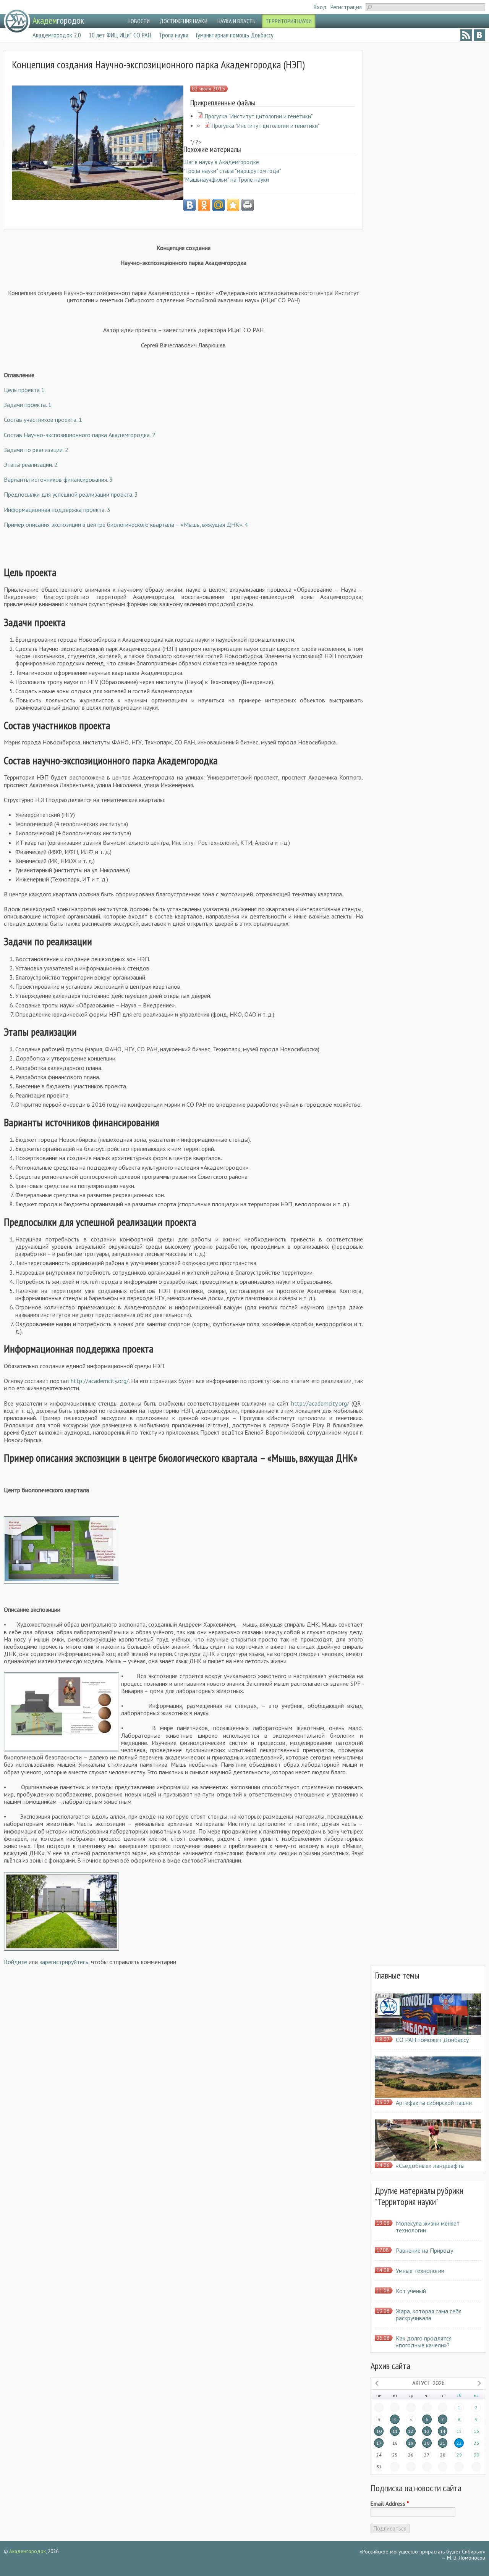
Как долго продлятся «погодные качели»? (424, 2342)
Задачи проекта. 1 (28, 405)
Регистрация (346, 7)
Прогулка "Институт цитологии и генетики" (259, 116)
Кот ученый (411, 2291)
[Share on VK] (189, 205)
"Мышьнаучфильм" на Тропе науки (226, 180)
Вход (320, 7)
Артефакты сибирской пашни (434, 2103)
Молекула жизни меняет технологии (428, 2227)
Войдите (15, 1962)
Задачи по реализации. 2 (36, 450)
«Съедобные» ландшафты (430, 2166)
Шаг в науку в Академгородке (221, 162)
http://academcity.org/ (100, 1381)
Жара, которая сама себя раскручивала (429, 2315)
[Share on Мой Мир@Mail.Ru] (219, 205)
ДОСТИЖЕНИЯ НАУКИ (184, 21)
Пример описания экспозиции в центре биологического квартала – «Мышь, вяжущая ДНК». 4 (126, 525)
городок (58, 20)
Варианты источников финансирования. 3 (58, 479)
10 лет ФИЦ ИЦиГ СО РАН (120, 35)
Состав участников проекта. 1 (43, 420)
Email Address (390, 2504)
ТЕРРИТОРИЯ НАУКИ (289, 21)
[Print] (248, 205)
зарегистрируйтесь (64, 1962)
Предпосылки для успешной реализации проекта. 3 (71, 494)
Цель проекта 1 (24, 390)
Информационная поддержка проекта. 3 (57, 510)
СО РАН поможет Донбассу (432, 2040)
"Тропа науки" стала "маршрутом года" (232, 171)
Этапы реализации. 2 (31, 465)
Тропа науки (174, 35)
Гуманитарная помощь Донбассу (235, 35)
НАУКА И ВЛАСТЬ (236, 21)
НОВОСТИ (139, 21)
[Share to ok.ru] (204, 205)
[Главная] (17, 21)
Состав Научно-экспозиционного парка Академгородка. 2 (80, 435)
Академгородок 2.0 (57, 35)
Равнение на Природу (424, 2250)
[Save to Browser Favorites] (233, 205)
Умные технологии (420, 2271)
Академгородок (28, 2551)
